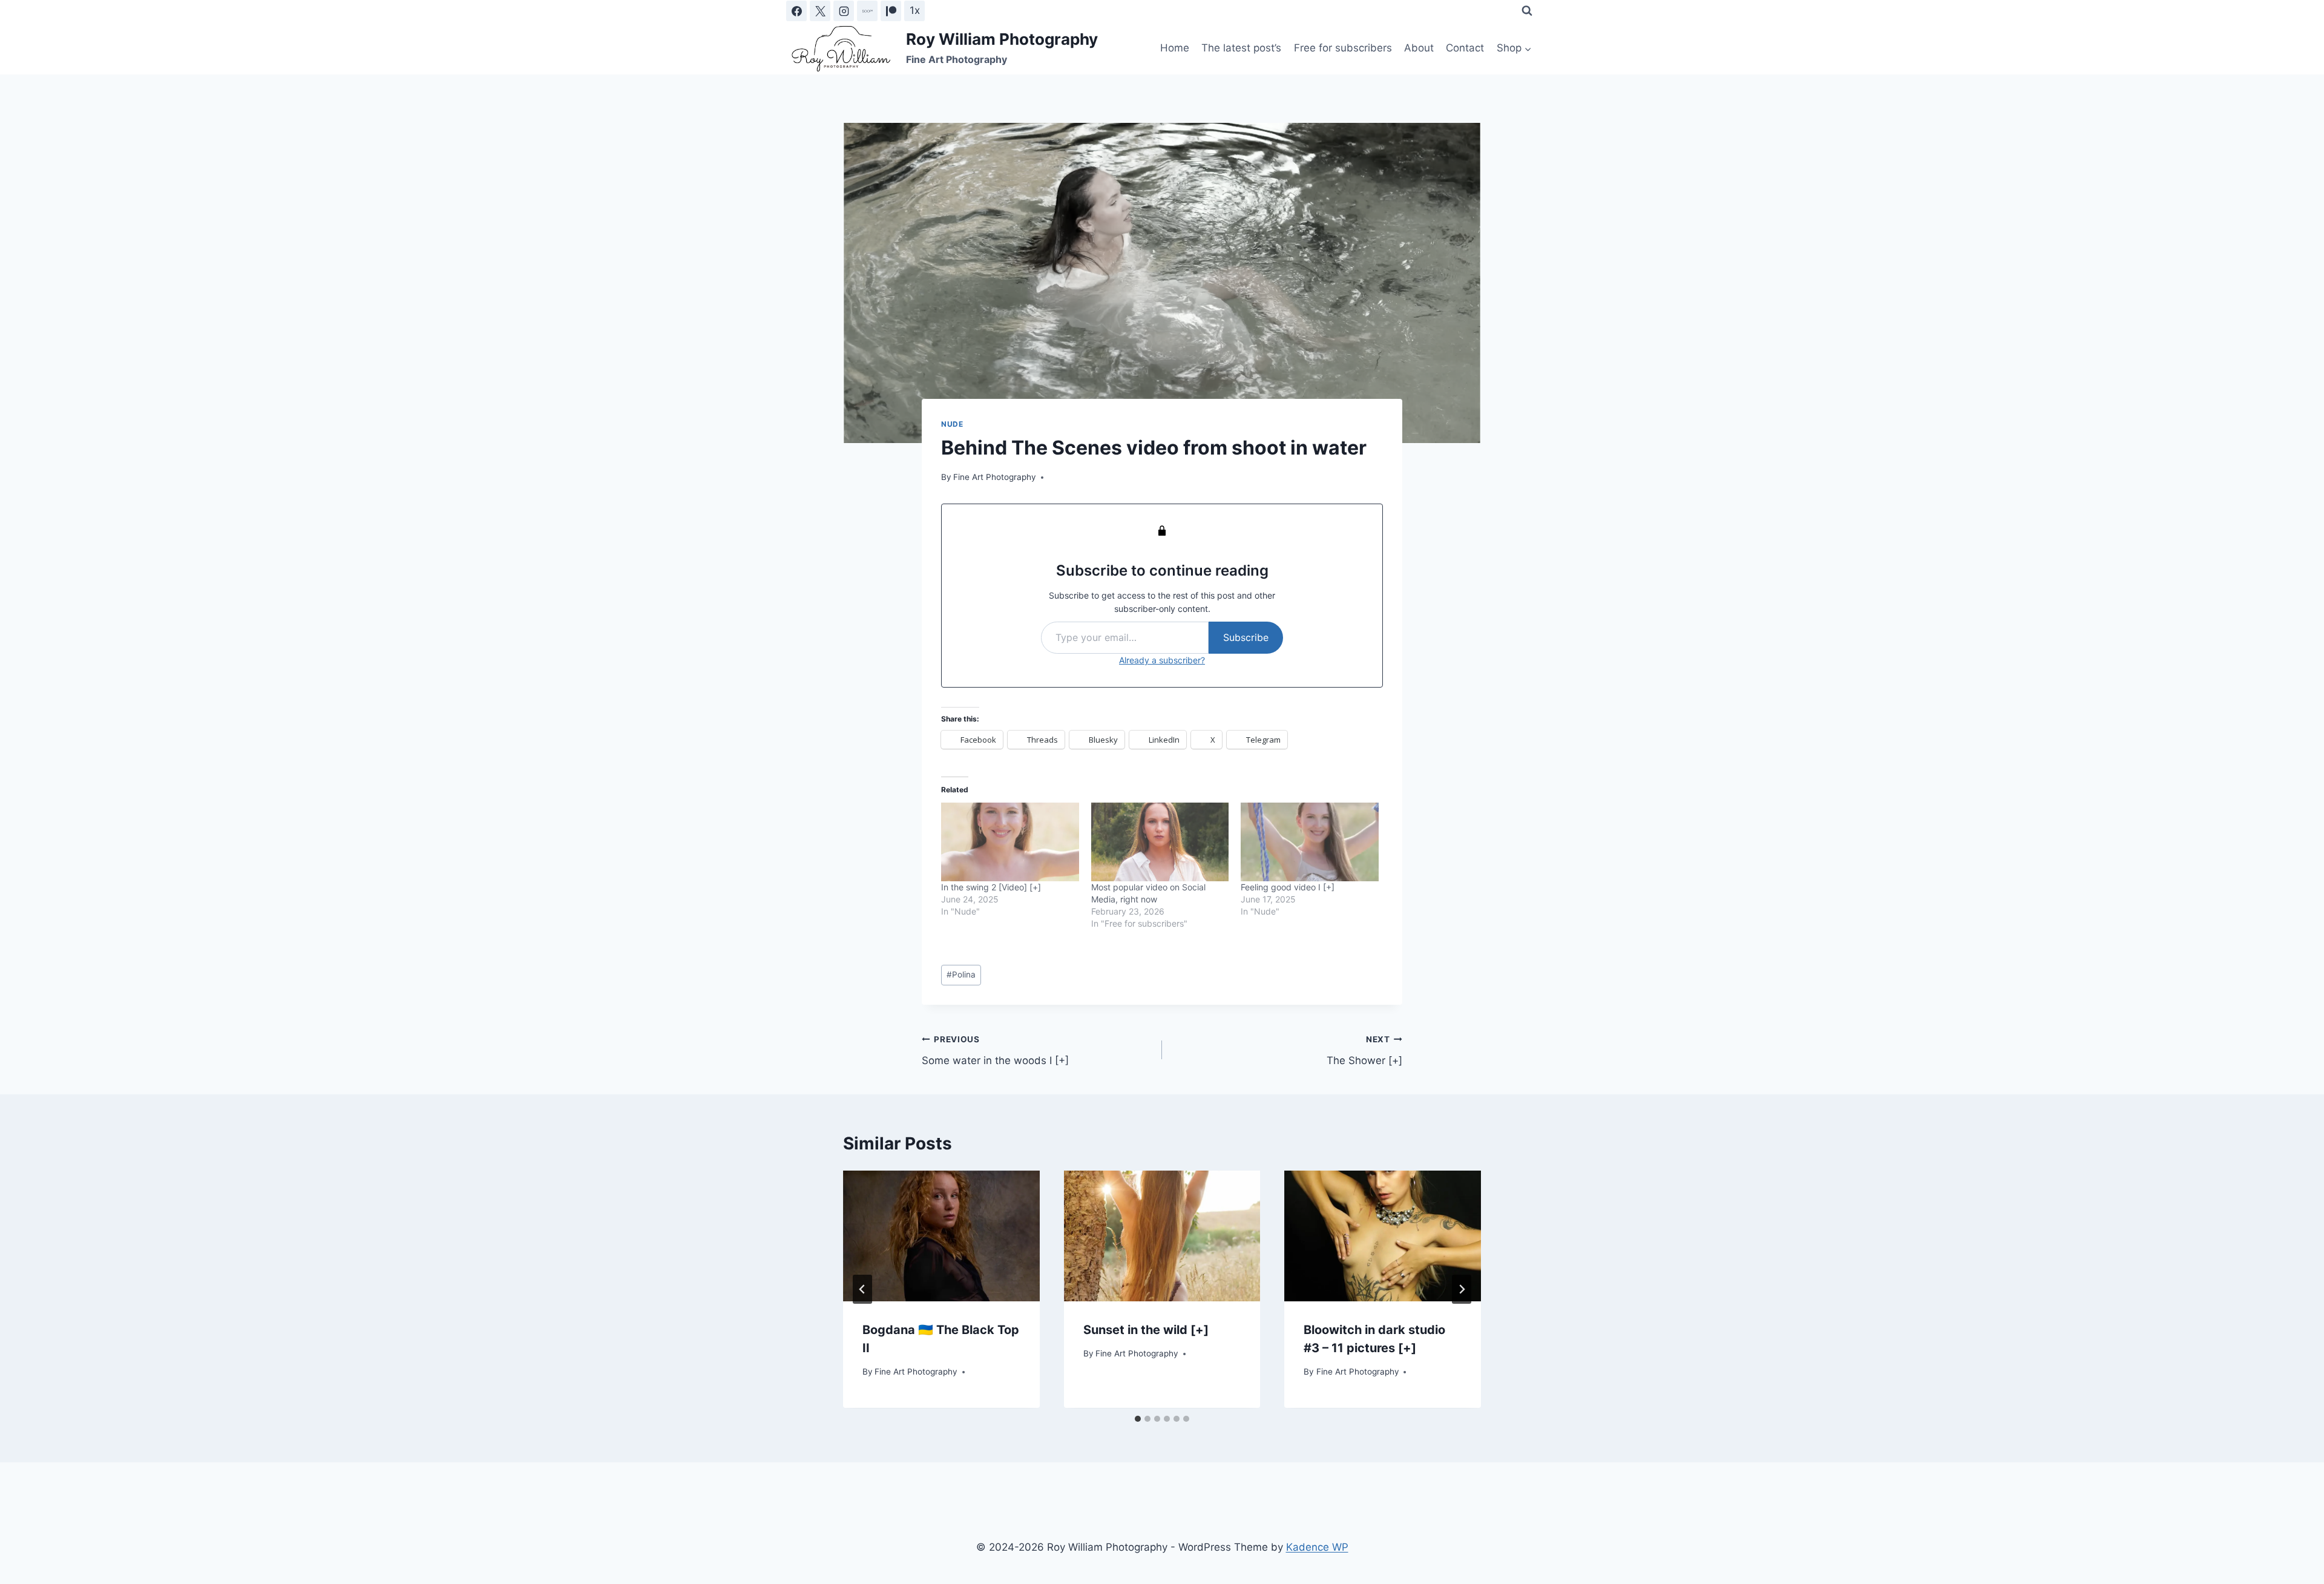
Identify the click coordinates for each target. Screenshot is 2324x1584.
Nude (952, 424)
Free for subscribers (1343, 48)
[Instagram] (844, 11)
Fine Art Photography (995, 477)
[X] (820, 11)
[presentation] (941, 1236)
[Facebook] (796, 11)
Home (1175, 48)
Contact (1465, 48)
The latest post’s (1241, 48)
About (1419, 48)
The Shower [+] (1364, 1050)
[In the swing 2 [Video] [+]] (1010, 842)
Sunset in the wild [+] (1146, 1330)
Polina (961, 974)
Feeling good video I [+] (1288, 887)
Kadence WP (1317, 1547)
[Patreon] (891, 11)
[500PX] (867, 11)
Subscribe (1246, 637)
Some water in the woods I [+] (995, 1050)
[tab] (1138, 1419)
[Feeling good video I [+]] (1310, 842)
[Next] (1462, 1289)
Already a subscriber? (1162, 660)
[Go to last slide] (862, 1289)
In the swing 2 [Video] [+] (991, 887)
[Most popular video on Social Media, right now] (1160, 842)
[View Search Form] (1527, 11)
